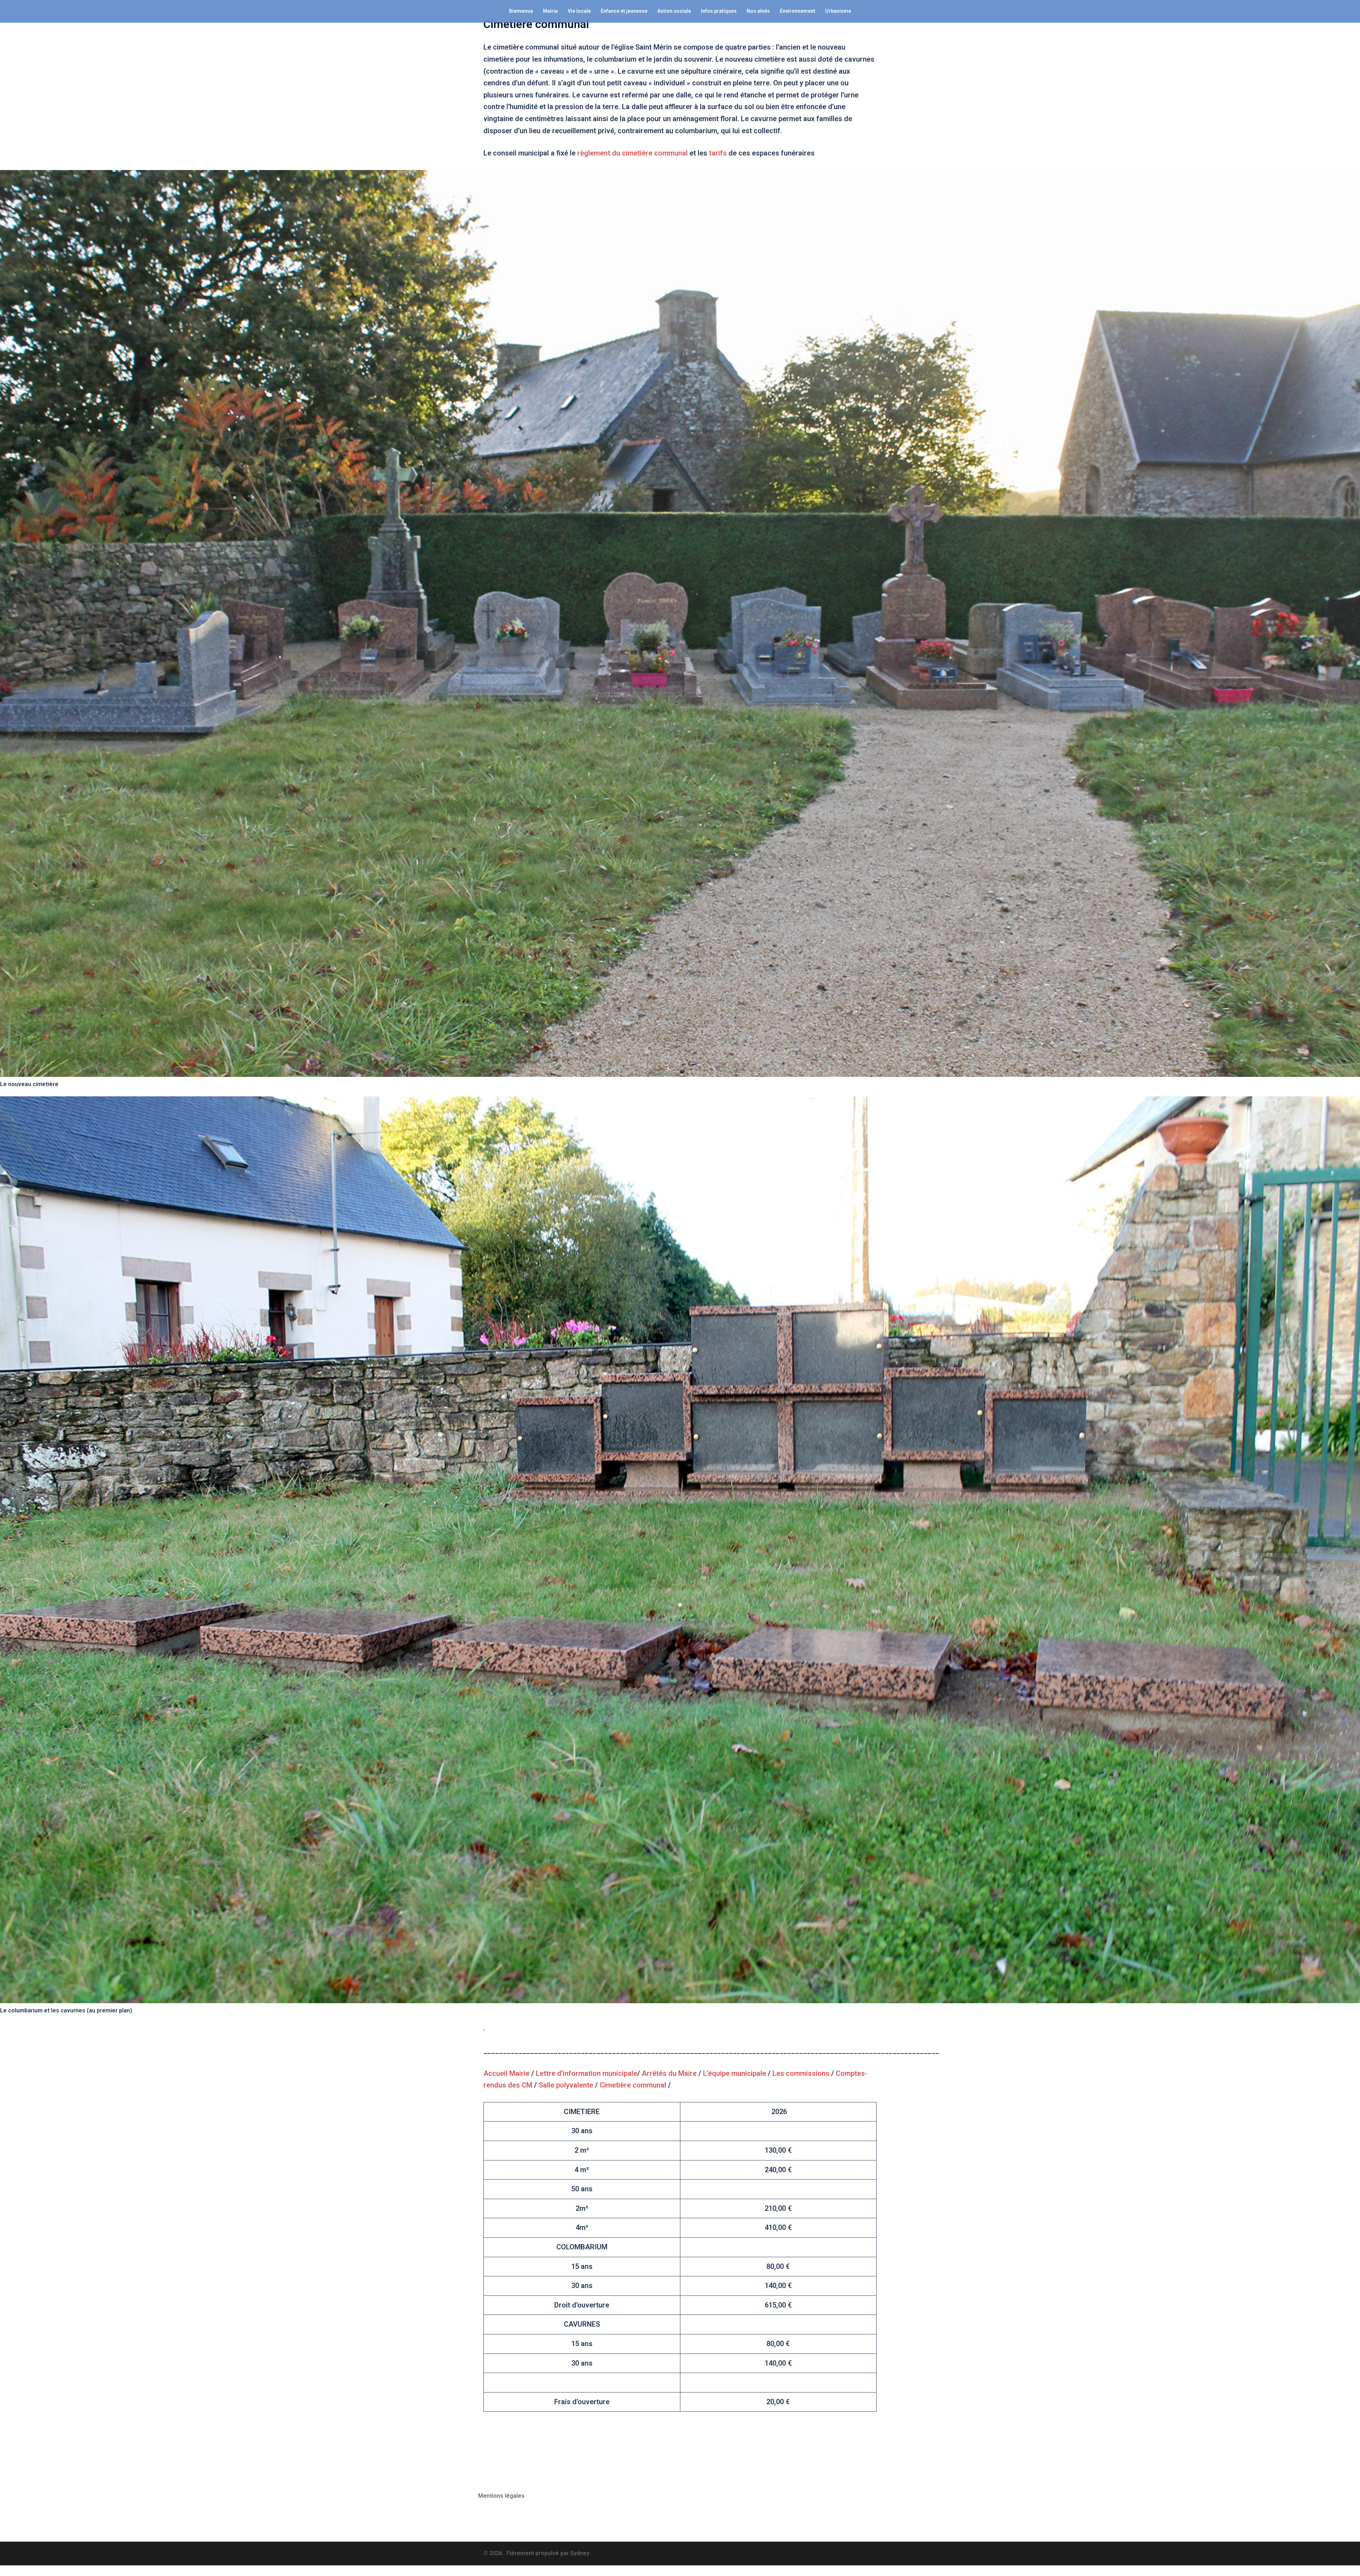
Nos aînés (758, 11)
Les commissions (801, 2073)
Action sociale (674, 11)
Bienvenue (521, 11)
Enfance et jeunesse (624, 11)
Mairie (550, 11)
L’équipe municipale (735, 2073)
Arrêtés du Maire (669, 2073)
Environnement (798, 11)
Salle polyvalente (566, 2085)
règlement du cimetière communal (633, 153)
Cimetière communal (633, 2085)
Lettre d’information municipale (586, 2073)
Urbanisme (838, 11)
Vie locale (579, 11)
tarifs (718, 153)
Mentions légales (501, 2496)
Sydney (580, 2553)
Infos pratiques (719, 11)
